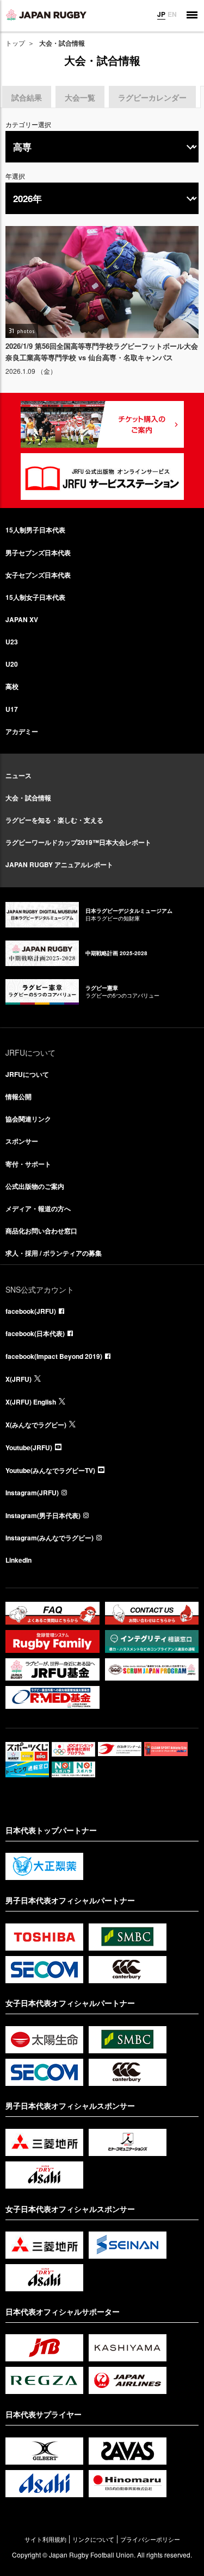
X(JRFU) (18, 1379)
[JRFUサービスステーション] (102, 477)
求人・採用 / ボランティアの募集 (54, 1253)
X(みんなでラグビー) (36, 1425)
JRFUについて (27, 1074)
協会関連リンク (28, 1119)
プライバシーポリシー (150, 2539)
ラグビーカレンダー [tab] (152, 97)
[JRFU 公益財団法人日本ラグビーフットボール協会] (46, 15)
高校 (12, 686)
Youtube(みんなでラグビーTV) (50, 1470)
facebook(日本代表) (35, 1333)
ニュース (18, 775)
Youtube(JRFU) (29, 1447)
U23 (12, 642)
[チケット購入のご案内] (102, 424)
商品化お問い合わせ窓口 (41, 1231)
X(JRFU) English (31, 1402)
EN (172, 14)
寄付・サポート (28, 1164)
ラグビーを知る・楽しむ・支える (54, 820)
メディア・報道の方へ (38, 1208)
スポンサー (22, 1141)
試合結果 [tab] (27, 97)
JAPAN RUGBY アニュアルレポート (59, 864)
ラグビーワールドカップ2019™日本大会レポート (78, 842)
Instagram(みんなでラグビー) (50, 1538)
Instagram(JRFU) (32, 1493)
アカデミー (22, 731)
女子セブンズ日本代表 (38, 575)
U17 (12, 709)
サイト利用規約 (45, 2539)
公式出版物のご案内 (35, 1186)
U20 (12, 664)
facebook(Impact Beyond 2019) (54, 1356)
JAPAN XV (22, 619)
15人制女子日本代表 (35, 597)
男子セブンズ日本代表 (38, 553)
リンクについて (93, 2539)
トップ (15, 43)
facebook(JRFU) (31, 1311)
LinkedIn (18, 1560)
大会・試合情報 (28, 798)
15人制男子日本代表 (35, 530)
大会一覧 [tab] (80, 97)
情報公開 (18, 1096)
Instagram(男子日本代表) (43, 1515)
